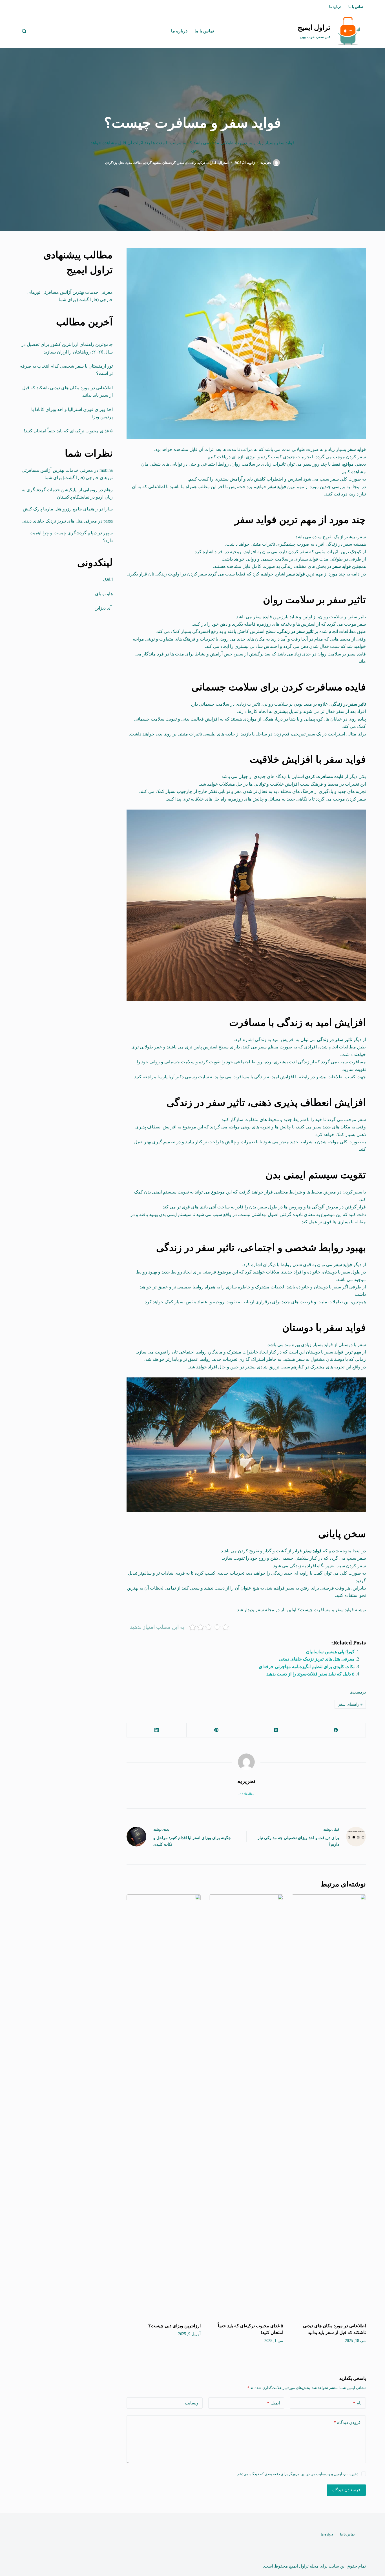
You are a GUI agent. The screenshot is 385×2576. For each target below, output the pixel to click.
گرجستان (169, 163)
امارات (211, 163)
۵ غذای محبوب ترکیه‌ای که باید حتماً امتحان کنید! (68, 431)
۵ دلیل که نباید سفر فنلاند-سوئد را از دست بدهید (310, 1674)
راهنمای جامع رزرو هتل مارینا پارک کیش (60, 509)
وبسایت (192, 2403)
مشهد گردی (152, 163)
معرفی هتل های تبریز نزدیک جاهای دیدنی (317, 1659)
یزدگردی (111, 163)
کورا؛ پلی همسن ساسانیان (330, 1652)
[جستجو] (24, 31)
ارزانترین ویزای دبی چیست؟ (174, 2326)
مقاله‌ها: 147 (246, 1794)
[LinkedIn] (156, 1730)
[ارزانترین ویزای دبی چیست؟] (164, 2106)
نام (357, 2403)
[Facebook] (336, 1730)
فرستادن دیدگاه (346, 2490)
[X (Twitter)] (276, 1730)
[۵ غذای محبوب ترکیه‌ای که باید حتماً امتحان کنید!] (246, 2106)
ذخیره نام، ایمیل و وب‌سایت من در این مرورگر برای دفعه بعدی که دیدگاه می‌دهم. (297, 2474)
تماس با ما (356, 7)
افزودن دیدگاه (348, 2422)
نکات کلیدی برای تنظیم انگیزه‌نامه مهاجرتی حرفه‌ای (307, 1667)
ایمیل (274, 2403)
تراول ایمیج (314, 27)
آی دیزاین (104, 608)
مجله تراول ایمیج (304, 2566)
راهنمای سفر (187, 163)
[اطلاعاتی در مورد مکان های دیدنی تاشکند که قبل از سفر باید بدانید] (329, 2106)
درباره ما (335, 7)
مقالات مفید (134, 163)
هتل (121, 163)
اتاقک (108, 580)
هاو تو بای (104, 594)
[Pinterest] (216, 1730)
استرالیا (223, 163)
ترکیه (201, 163)
